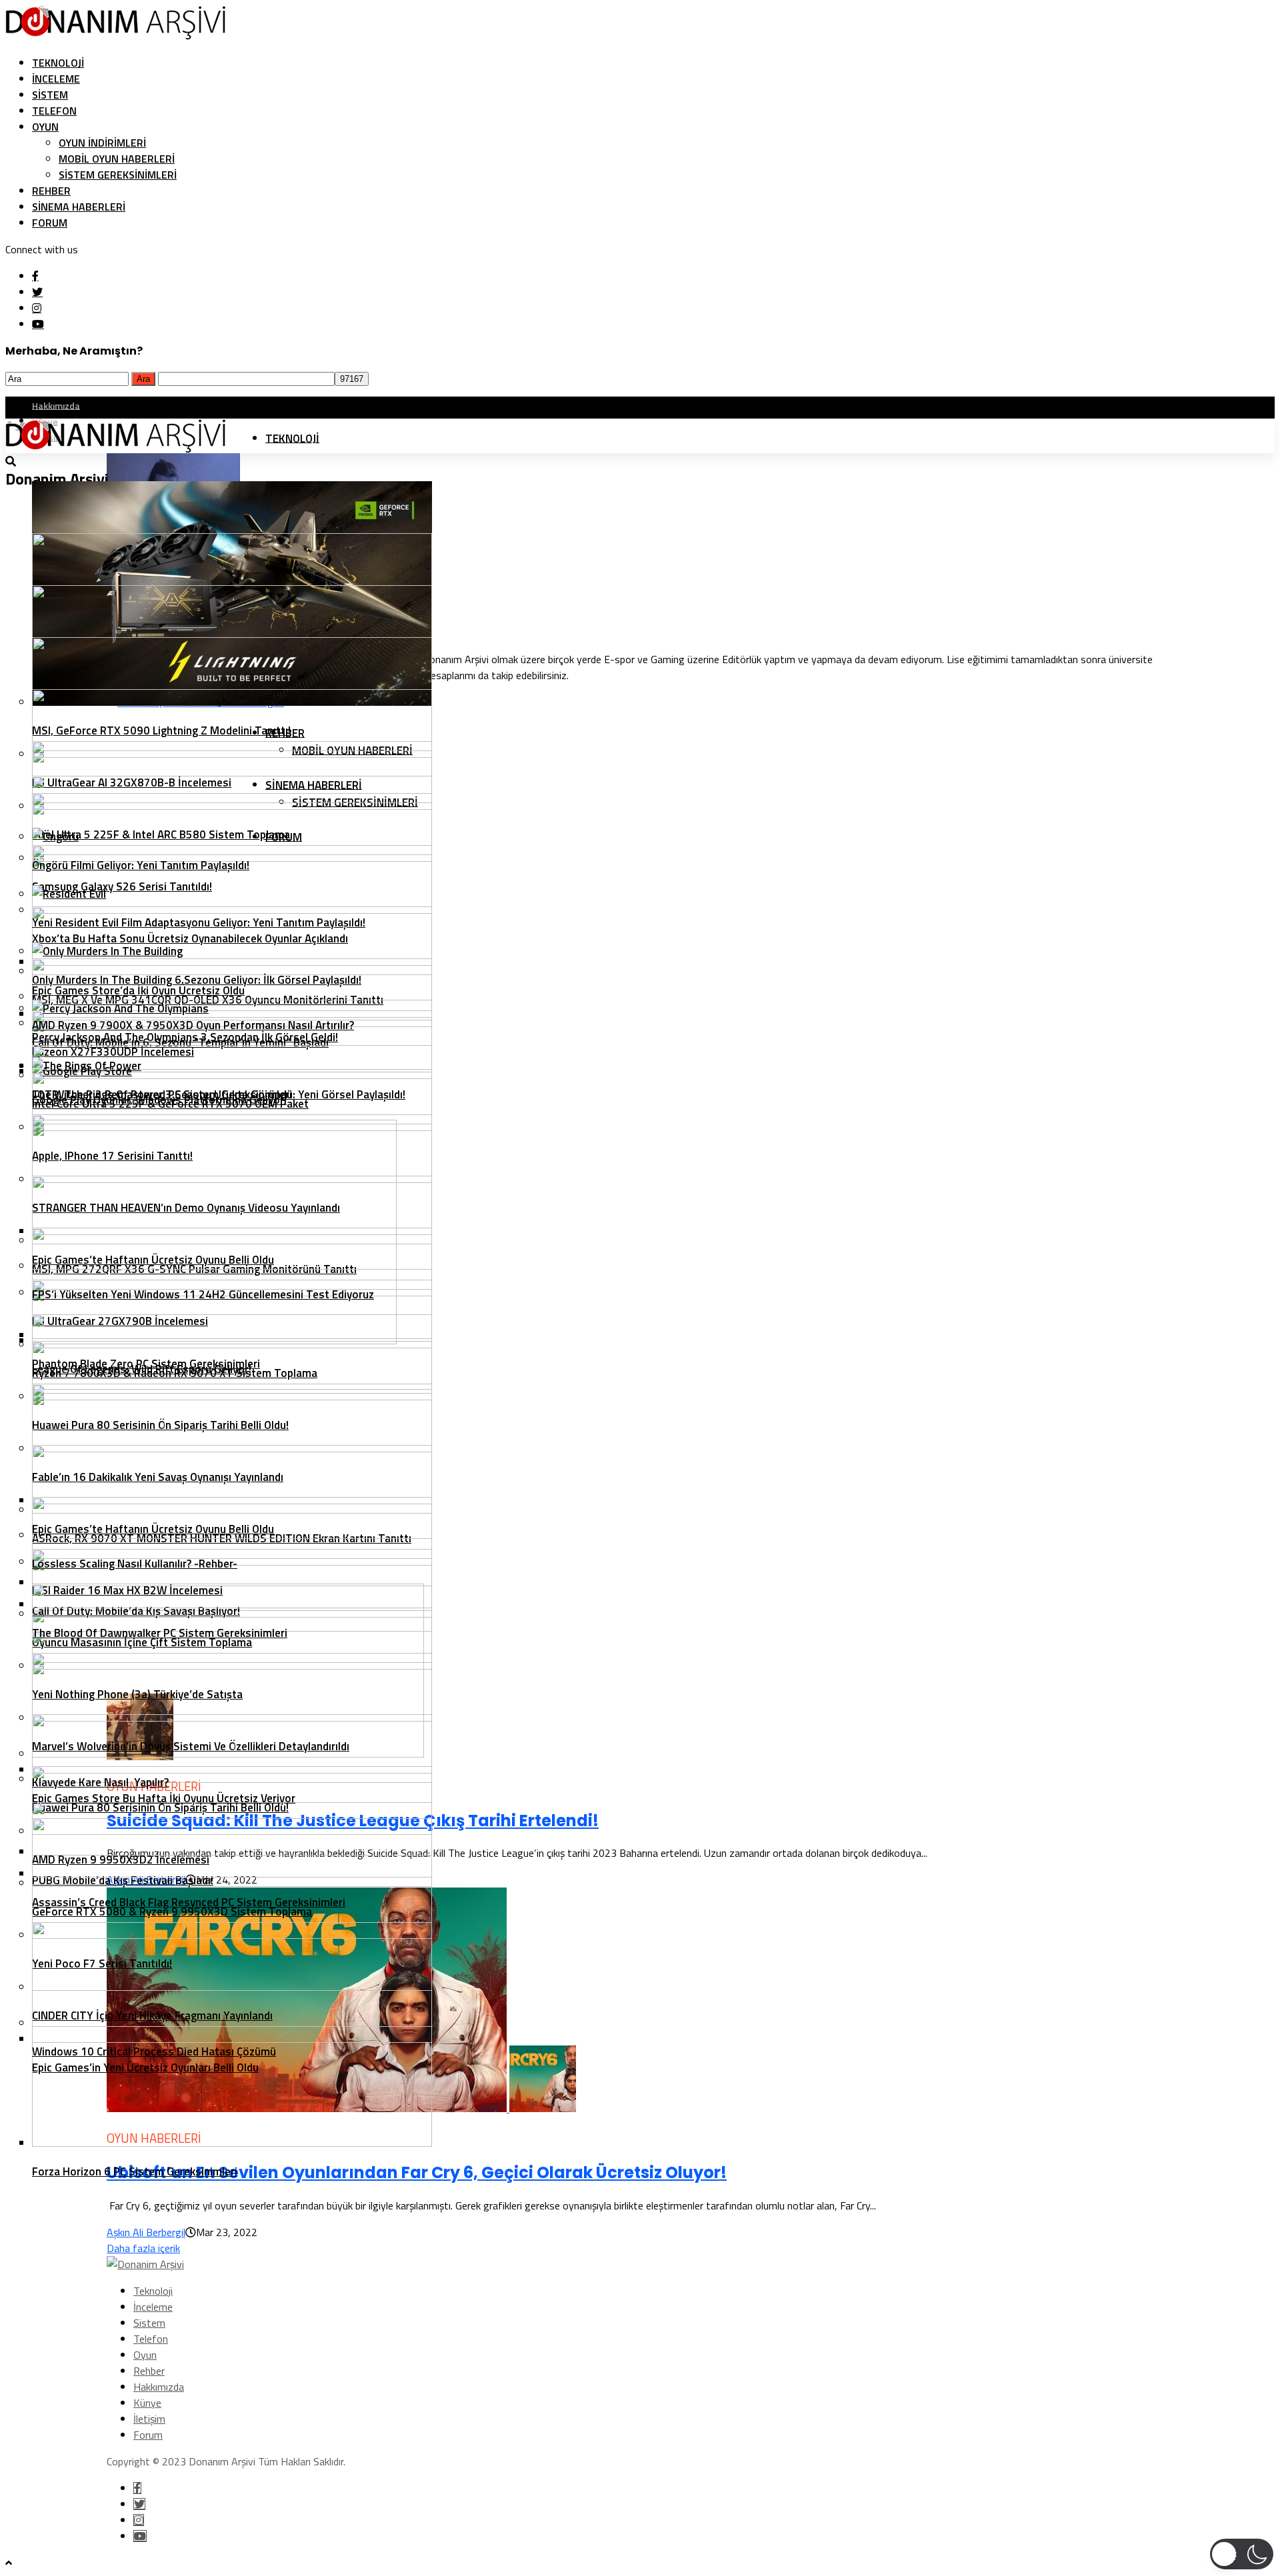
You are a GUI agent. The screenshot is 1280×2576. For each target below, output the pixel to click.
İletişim (149, 2419)
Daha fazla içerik (143, 2248)
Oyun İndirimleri (102, 143)
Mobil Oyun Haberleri (117, 159)
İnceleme (56, 79)
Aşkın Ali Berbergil (146, 2232)
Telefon (54, 111)
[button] (1242, 2554)
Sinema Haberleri (79, 207)
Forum (50, 223)
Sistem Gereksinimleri (118, 175)
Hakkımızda (56, 405)
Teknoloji (58, 63)
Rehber (51, 191)
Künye (147, 2403)
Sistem (50, 95)
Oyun (45, 127)
